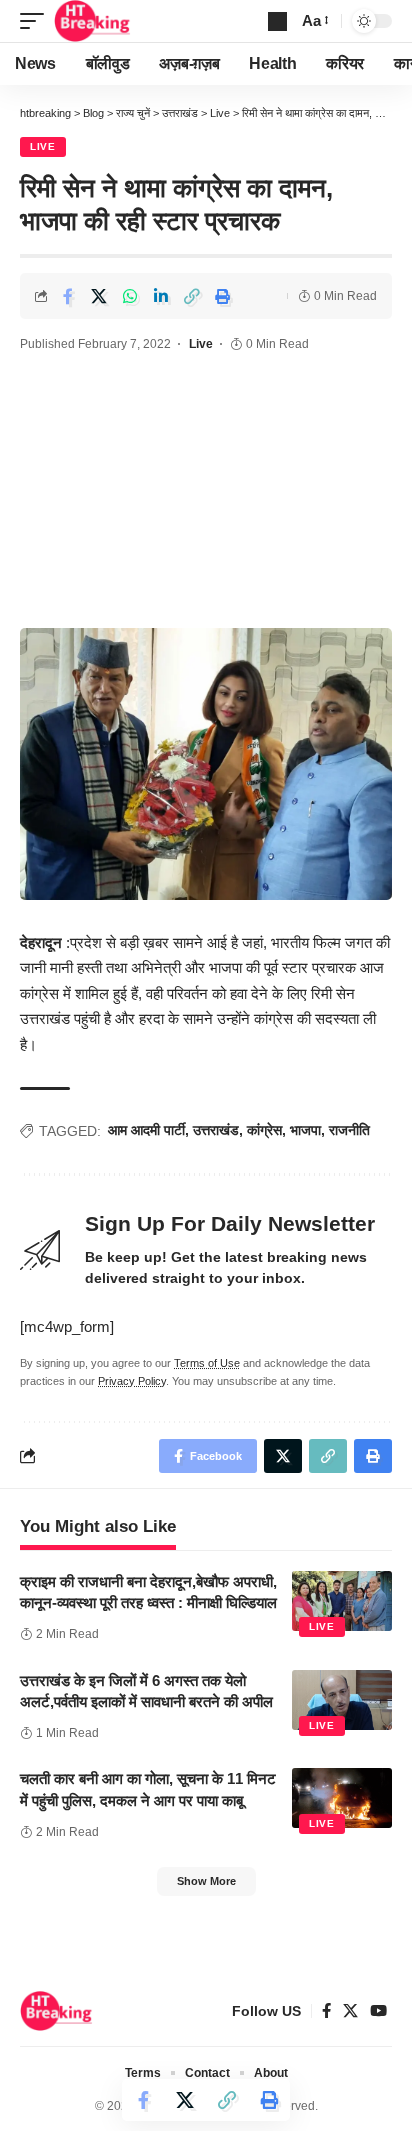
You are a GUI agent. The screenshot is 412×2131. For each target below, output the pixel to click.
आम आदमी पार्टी (146, 1130)
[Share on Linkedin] (161, 296)
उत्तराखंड (216, 1130)
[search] (277, 21)
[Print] (223, 296)
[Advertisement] (206, 493)
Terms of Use (207, 1363)
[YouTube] (378, 2011)
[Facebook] (326, 2011)
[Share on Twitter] (99, 296)
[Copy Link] (192, 296)
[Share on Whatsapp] (130, 296)
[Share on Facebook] (68, 296)
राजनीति (349, 1130)
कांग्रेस (264, 1130)
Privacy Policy (132, 1381)
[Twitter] (350, 2011)
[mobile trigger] (37, 21)
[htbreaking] (92, 21)
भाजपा (305, 1130)
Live (43, 146)
